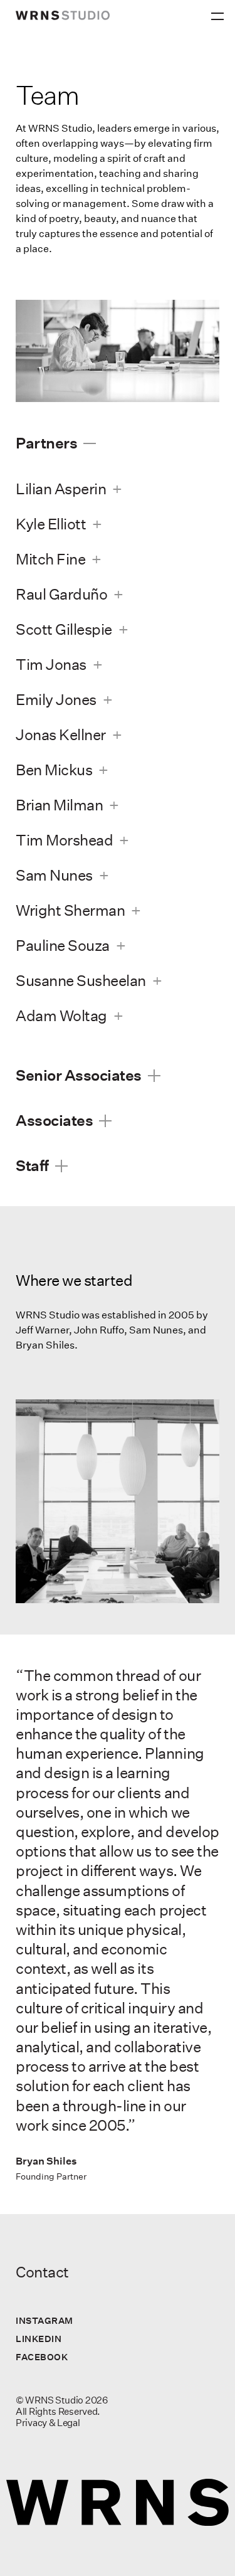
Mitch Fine (50, 559)
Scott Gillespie (64, 629)
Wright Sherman (70, 910)
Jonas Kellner (61, 734)
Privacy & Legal (48, 2423)
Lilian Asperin (61, 489)
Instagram (44, 2320)
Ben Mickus (54, 770)
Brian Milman (59, 805)
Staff (32, 1165)
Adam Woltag (61, 1015)
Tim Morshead (64, 840)
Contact (42, 2272)
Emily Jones (56, 699)
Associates (54, 1120)
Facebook (42, 2357)
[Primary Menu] (219, 13)
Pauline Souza (63, 945)
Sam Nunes (54, 875)
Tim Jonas (51, 664)
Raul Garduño (61, 594)
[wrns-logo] (63, 15)
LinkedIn (39, 2339)
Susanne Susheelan (81, 980)
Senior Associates (79, 1075)
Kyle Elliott (51, 524)
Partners (46, 443)
